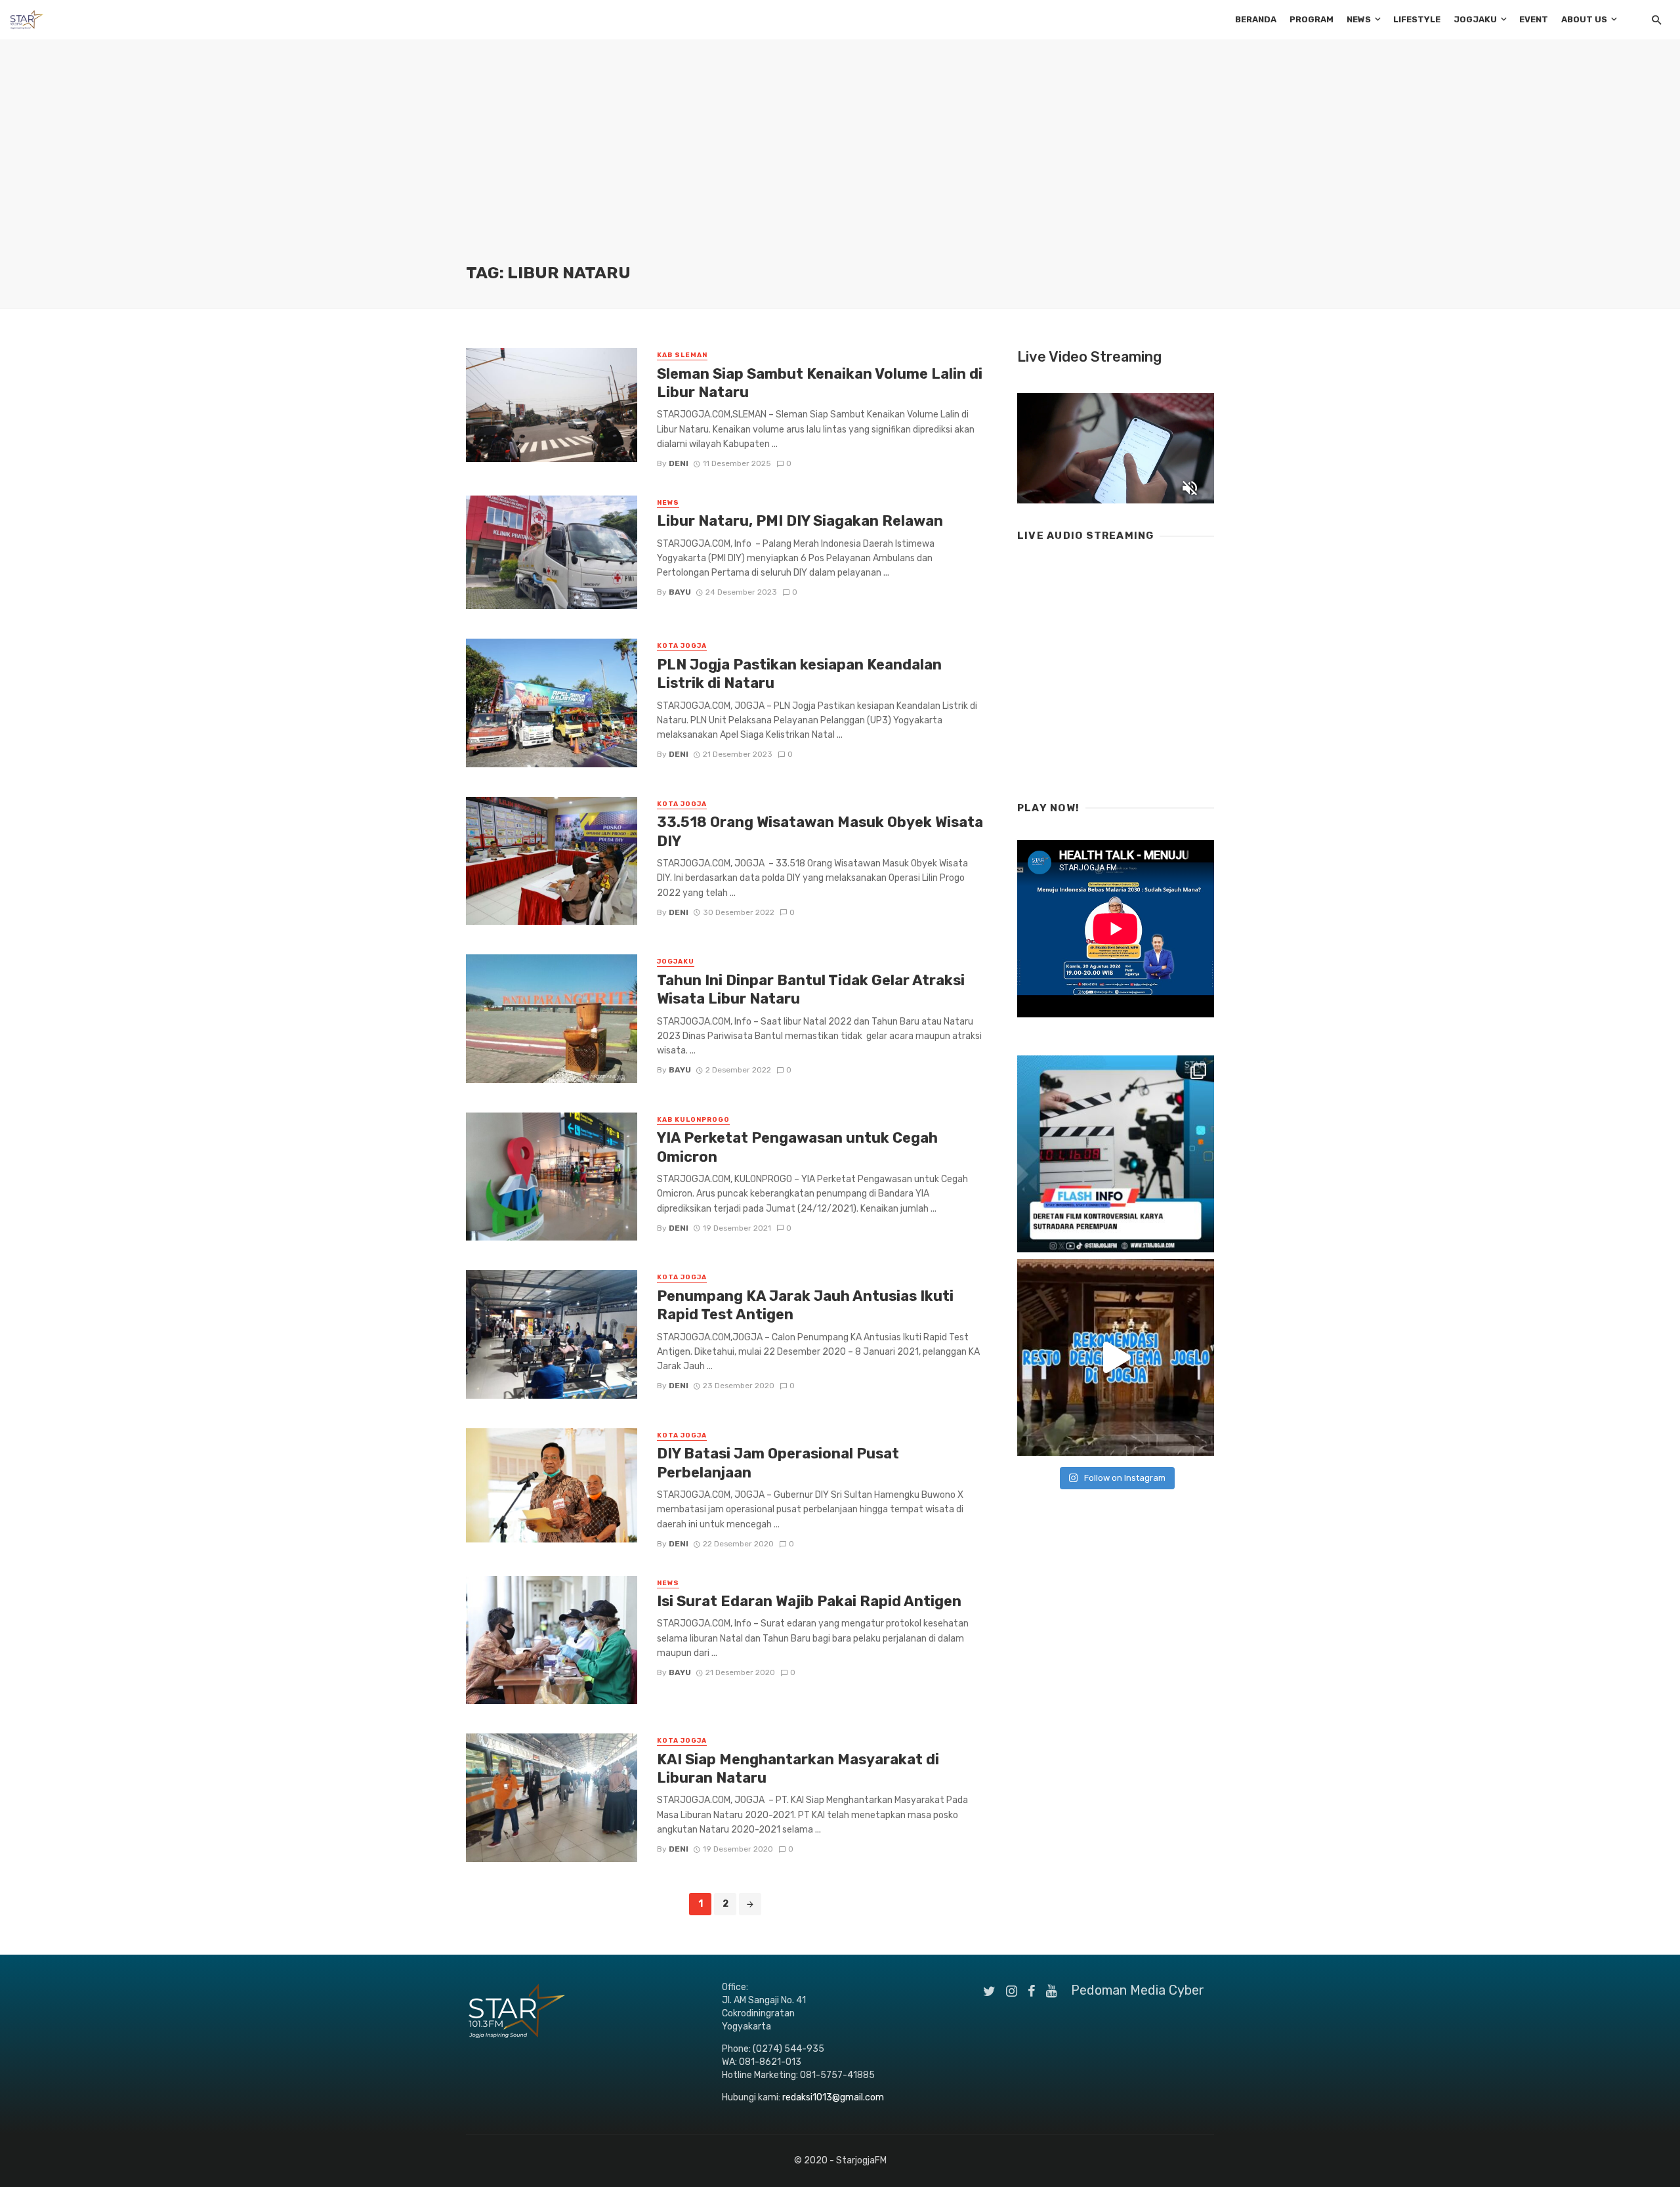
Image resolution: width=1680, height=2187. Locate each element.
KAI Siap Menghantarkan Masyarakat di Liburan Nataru (798, 1769)
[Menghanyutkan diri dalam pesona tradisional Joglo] (1116, 1357)
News (1359, 19)
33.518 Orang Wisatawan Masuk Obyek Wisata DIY (820, 831)
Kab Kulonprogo (693, 1120)
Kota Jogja (682, 646)
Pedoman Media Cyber (1138, 1990)
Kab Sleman (682, 355)
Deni (679, 463)
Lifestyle (1417, 19)
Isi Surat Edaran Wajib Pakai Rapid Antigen (809, 1601)
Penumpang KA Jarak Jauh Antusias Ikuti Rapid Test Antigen (805, 1305)
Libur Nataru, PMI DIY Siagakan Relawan (802, 521)
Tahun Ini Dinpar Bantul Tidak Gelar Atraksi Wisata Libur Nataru (811, 989)
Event (1534, 19)
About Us (1584, 19)
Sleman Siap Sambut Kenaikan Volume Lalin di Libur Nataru (820, 383)
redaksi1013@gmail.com (833, 2097)
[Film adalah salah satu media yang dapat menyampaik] (1116, 1154)
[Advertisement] (840, 164)
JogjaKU (1475, 19)
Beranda (1256, 19)
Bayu (680, 592)
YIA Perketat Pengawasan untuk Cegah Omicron (797, 1147)
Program (1312, 19)
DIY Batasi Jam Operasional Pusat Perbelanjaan (778, 1463)
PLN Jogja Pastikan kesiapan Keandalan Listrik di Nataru (799, 674)
